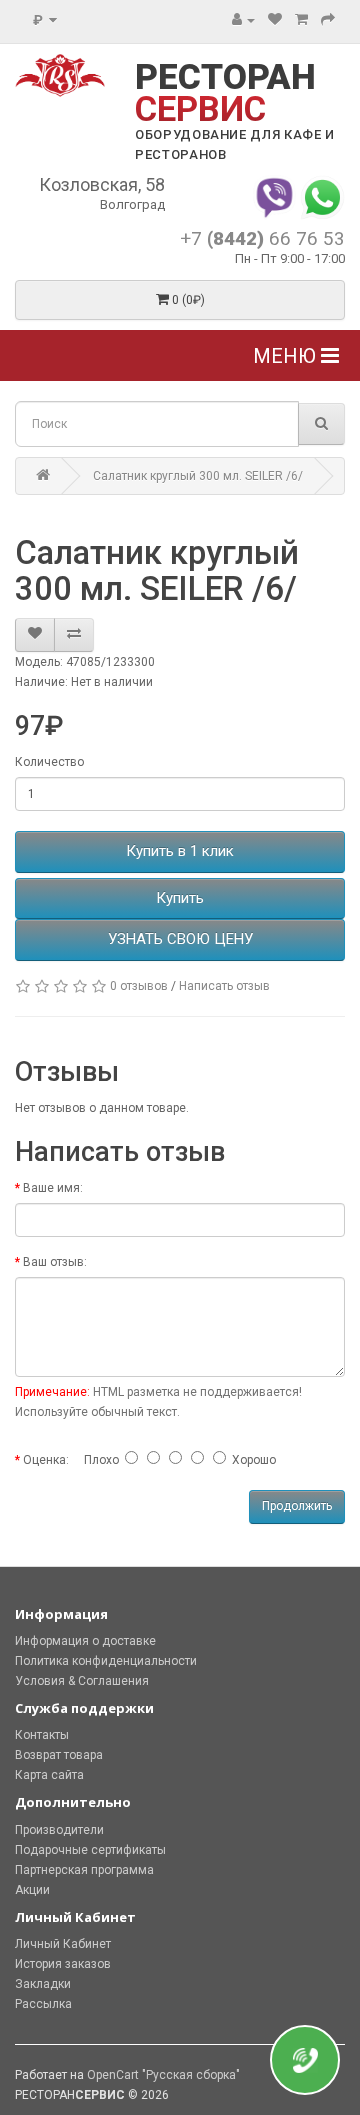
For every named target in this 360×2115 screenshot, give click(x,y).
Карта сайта (49, 1775)
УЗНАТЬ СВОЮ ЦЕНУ (180, 939)
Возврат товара (59, 1755)
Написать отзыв (224, 986)
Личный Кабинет (63, 1944)
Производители (59, 1830)
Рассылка (43, 2004)
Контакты (42, 1735)
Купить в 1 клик (180, 851)
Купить (180, 898)
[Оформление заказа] (328, 20)
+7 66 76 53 (262, 238)
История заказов (63, 1964)
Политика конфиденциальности (106, 1661)
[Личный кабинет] (243, 20)
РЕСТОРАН (225, 93)
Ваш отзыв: (55, 1262)
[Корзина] (301, 20)
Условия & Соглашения (82, 1681)
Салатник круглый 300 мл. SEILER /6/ (198, 476)
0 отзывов (139, 986)
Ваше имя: (53, 1188)
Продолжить (297, 1506)
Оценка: (46, 1460)
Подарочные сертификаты (90, 1850)
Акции (32, 1890)
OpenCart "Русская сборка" (163, 2075)
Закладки (43, 1984)
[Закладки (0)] (275, 20)
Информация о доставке (85, 1641)
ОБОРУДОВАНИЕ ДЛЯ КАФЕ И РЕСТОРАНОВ (235, 144)
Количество (49, 762)
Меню (287, 356)
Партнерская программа (84, 1870)
